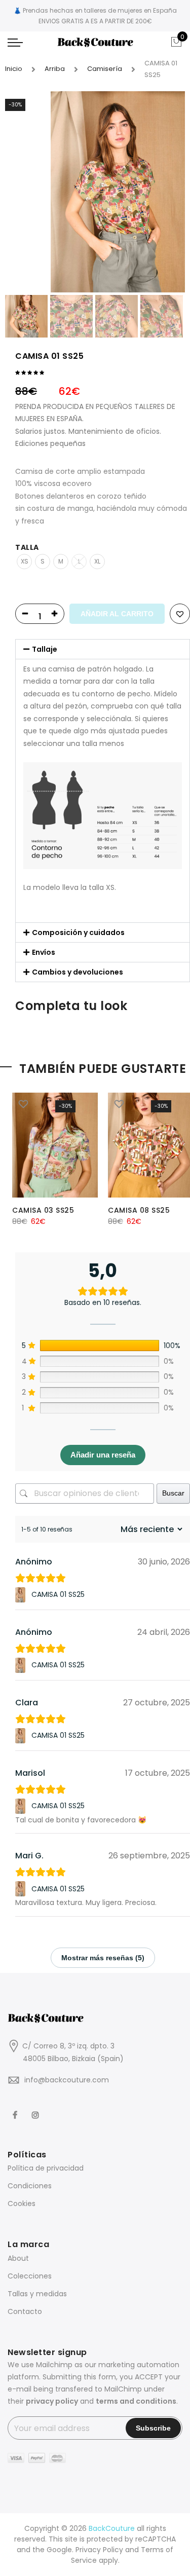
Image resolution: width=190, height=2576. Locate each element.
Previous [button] (30, 192)
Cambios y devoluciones (78, 972)
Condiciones (30, 2186)
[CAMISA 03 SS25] (55, 1145)
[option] (118, 192)
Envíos (44, 952)
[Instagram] (37, 2109)
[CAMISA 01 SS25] (22, 1595)
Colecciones (30, 2276)
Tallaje (45, 649)
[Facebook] (16, 2109)
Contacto (25, 2311)
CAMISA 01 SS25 (58, 1594)
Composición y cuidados (78, 932)
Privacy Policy (99, 2550)
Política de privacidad (46, 2168)
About (18, 2258)
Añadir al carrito (117, 614)
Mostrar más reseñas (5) (103, 1958)
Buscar (173, 1493)
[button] (103, 649)
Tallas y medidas (37, 2294)
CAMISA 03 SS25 (43, 1210)
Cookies (22, 2204)
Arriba (55, 69)
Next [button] (168, 192)
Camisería (105, 69)
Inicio (14, 69)
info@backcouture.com (67, 2080)
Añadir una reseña (103, 1455)
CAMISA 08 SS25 (139, 1210)
